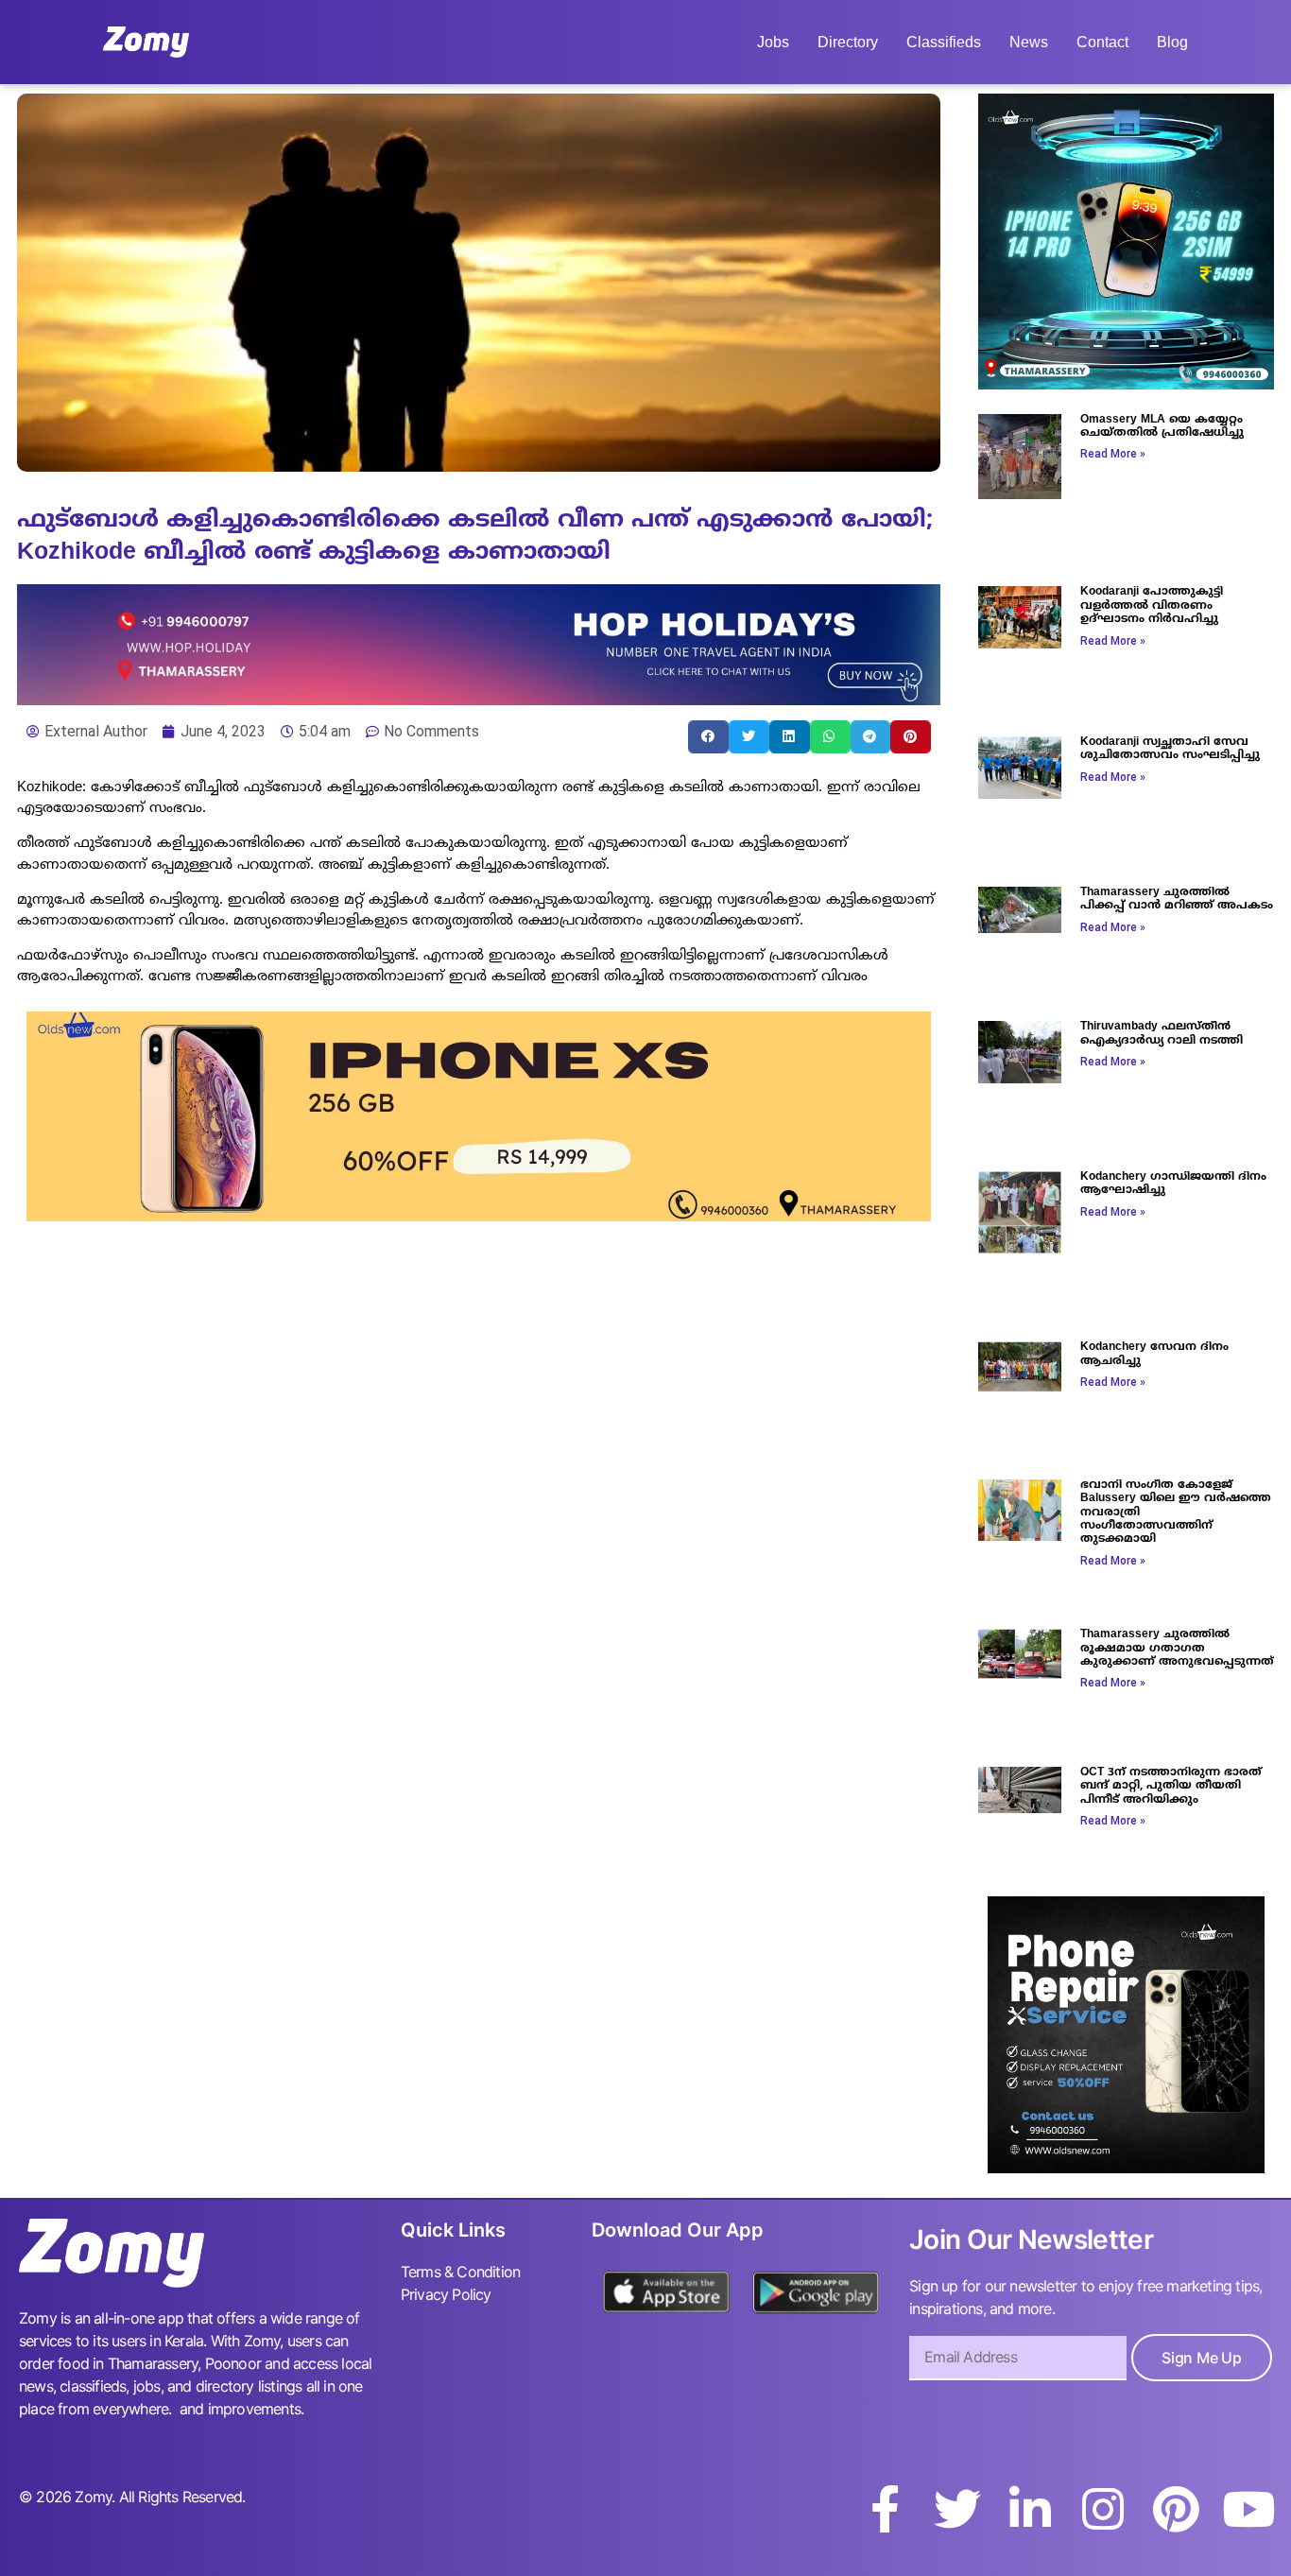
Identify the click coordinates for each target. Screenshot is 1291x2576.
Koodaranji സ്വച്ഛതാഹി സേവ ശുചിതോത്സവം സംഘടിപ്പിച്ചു (1170, 749)
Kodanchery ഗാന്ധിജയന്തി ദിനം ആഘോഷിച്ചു (1173, 1184)
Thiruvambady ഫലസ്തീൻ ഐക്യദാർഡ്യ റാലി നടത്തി (1162, 1034)
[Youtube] (1248, 2509)
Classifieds (944, 42)
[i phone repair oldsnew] (1126, 2168)
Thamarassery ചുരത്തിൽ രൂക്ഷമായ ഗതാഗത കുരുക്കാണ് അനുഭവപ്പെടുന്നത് (1177, 1649)
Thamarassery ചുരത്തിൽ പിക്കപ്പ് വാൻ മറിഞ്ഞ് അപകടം (1177, 899)
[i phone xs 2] (479, 1216)
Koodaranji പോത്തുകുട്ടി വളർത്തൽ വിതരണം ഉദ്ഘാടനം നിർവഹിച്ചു (1152, 606)
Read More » (1113, 454)
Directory (848, 42)
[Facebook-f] (885, 2509)
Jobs (773, 42)
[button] (708, 737)
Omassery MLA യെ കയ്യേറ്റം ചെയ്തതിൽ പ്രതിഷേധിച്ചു (1162, 427)
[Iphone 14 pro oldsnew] (1126, 384)
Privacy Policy (446, 2294)
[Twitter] (957, 2509)
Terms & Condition (460, 2272)
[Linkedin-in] (1030, 2509)
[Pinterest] (1176, 2509)
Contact (1102, 42)
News (1029, 42)
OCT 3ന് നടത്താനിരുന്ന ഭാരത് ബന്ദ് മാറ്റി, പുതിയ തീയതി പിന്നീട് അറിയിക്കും (1171, 1787)
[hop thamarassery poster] (479, 700)
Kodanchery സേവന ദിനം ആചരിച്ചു (1154, 1354)
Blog (1172, 42)
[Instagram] (1103, 2509)
